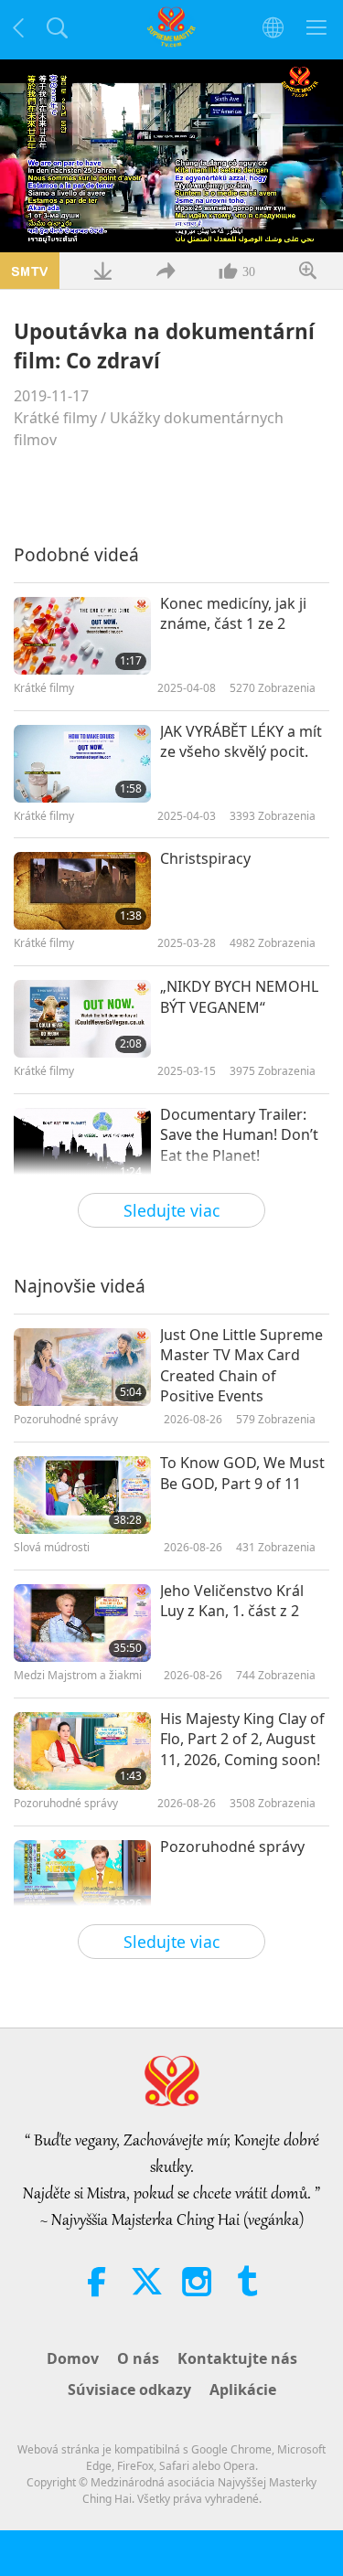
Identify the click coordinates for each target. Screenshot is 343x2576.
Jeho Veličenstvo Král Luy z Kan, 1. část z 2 (232, 1601)
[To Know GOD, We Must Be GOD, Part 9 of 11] (82, 1495)
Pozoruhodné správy (232, 1847)
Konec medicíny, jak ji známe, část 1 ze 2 (233, 613)
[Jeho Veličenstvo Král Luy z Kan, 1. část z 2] (82, 1623)
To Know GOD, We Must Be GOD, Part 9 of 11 (242, 1473)
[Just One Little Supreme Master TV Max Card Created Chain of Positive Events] (82, 1367)
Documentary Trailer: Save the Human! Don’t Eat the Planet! (239, 1135)
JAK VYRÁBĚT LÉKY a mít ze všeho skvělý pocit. (241, 741)
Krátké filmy (55, 418)
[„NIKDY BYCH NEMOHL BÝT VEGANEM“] (82, 1019)
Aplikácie (243, 2390)
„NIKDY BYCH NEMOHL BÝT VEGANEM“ (239, 996)
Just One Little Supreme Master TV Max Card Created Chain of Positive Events (241, 1365)
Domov (73, 2358)
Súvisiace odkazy (129, 2390)
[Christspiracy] (82, 891)
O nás (138, 2358)
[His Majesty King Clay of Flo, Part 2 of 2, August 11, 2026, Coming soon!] (82, 1751)
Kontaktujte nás (237, 2358)
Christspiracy (205, 858)
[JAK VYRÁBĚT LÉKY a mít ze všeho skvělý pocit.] (82, 764)
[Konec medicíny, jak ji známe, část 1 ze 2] (82, 636)
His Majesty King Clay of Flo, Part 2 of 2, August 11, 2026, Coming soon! (242, 1739)
